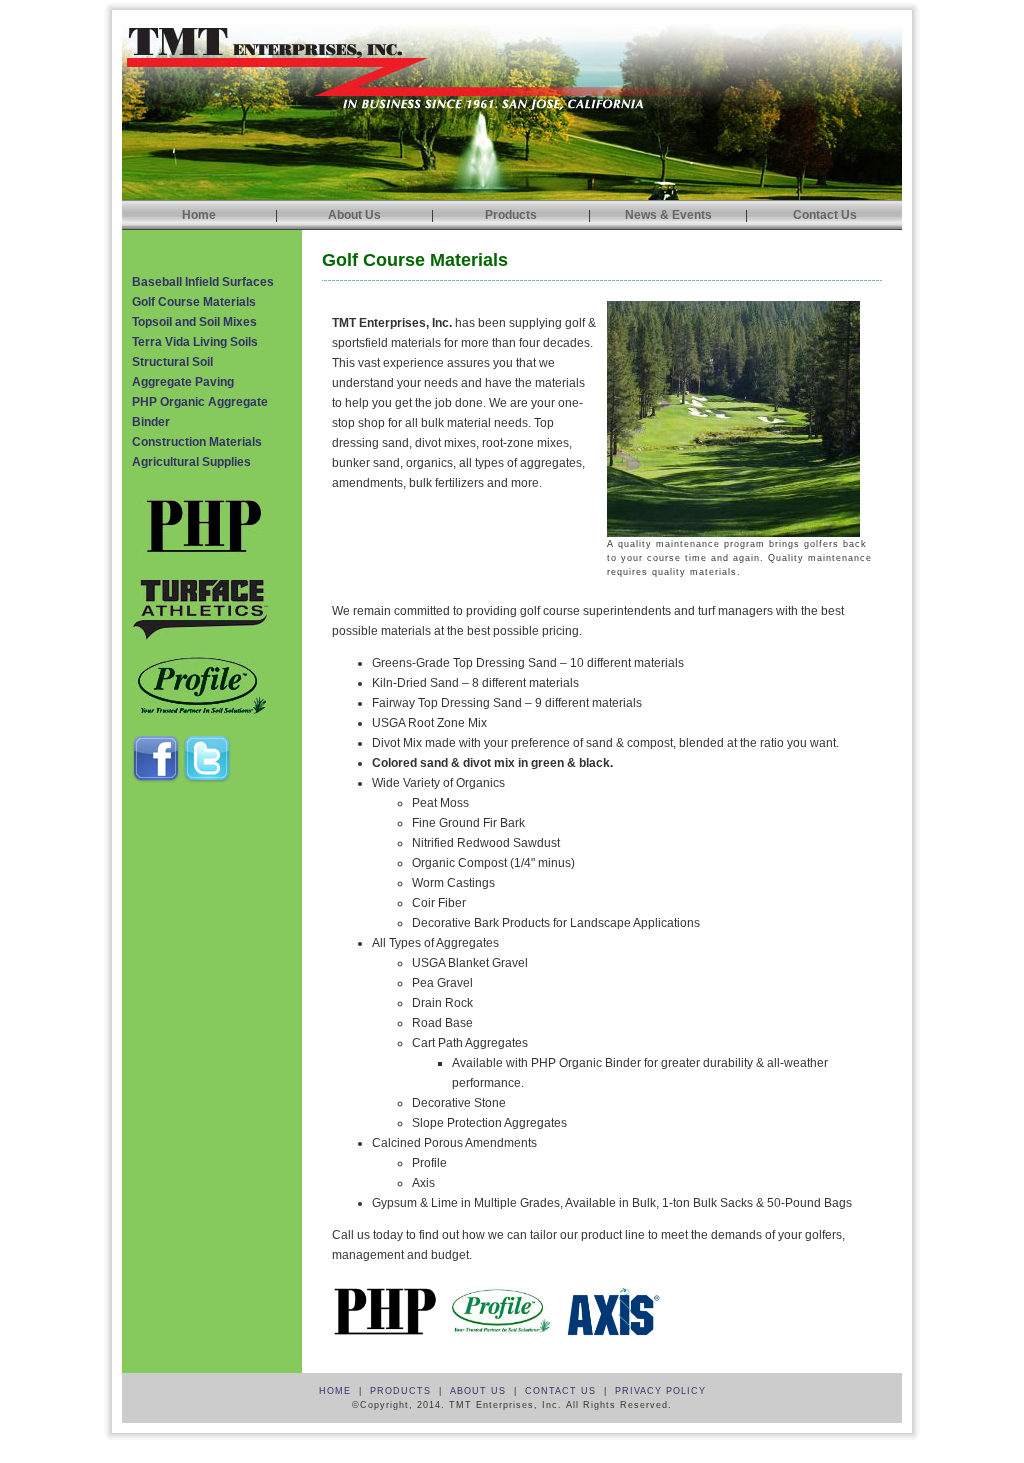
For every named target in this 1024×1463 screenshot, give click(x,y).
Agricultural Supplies (191, 462)
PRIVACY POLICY (660, 1391)
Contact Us (825, 215)
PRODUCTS (400, 1391)
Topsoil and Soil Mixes (194, 322)
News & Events (668, 215)
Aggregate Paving (183, 382)
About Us (354, 215)
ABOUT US (478, 1391)
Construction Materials (197, 442)
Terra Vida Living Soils (195, 342)
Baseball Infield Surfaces (203, 282)
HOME (335, 1391)
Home (199, 215)
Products (511, 215)
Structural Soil (172, 362)
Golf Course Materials (194, 302)
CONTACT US (560, 1391)
